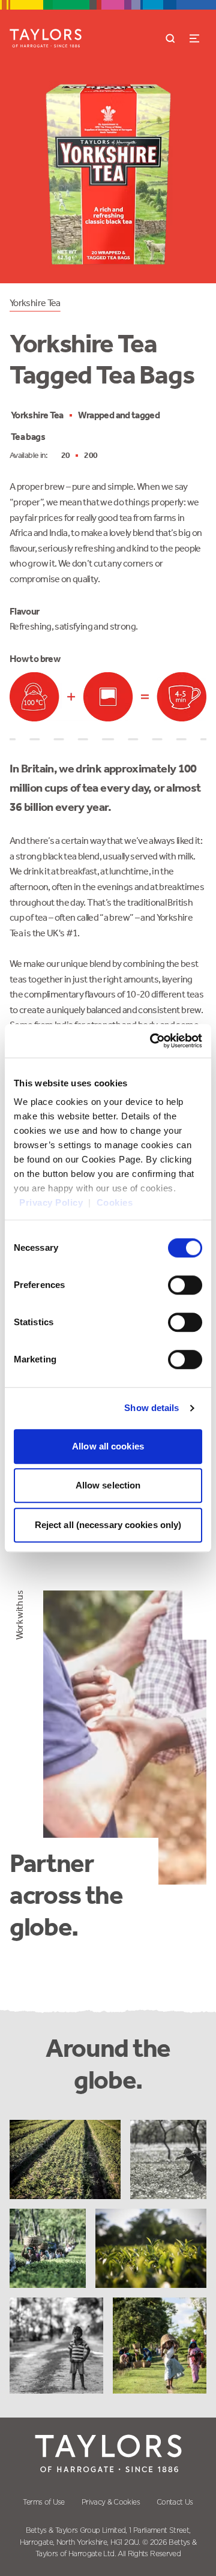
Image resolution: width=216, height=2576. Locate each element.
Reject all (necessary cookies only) (108, 1525)
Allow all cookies (108, 1446)
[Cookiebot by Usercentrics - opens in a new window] (152, 1041)
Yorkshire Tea (35, 303)
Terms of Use (43, 2502)
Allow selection (108, 1485)
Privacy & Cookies (111, 2502)
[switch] (185, 1285)
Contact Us (175, 2502)
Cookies (115, 1202)
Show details (151, 1408)
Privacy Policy (51, 1202)
